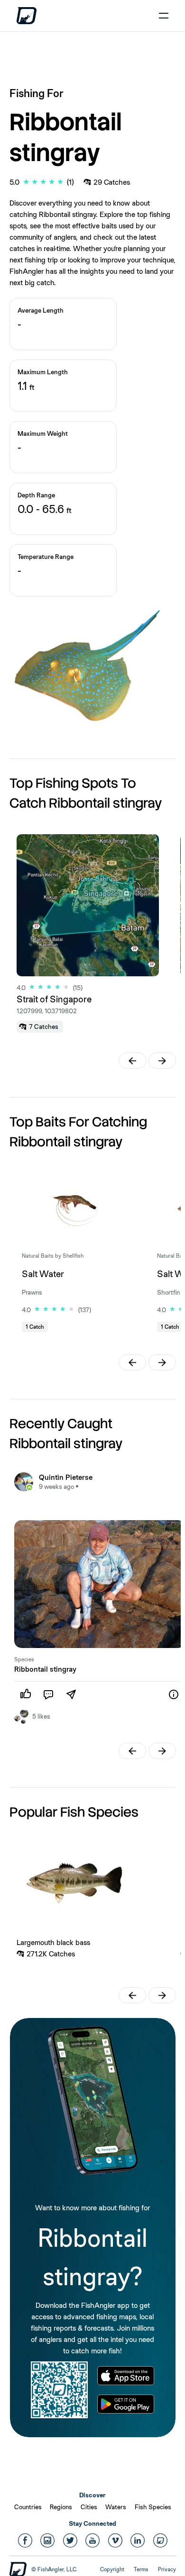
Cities (89, 2507)
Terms (141, 2569)
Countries (28, 2507)
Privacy (167, 2569)
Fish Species (153, 2507)
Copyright (112, 2569)
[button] (132, 1061)
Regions (61, 2507)
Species (24, 1659)
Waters (116, 2507)
